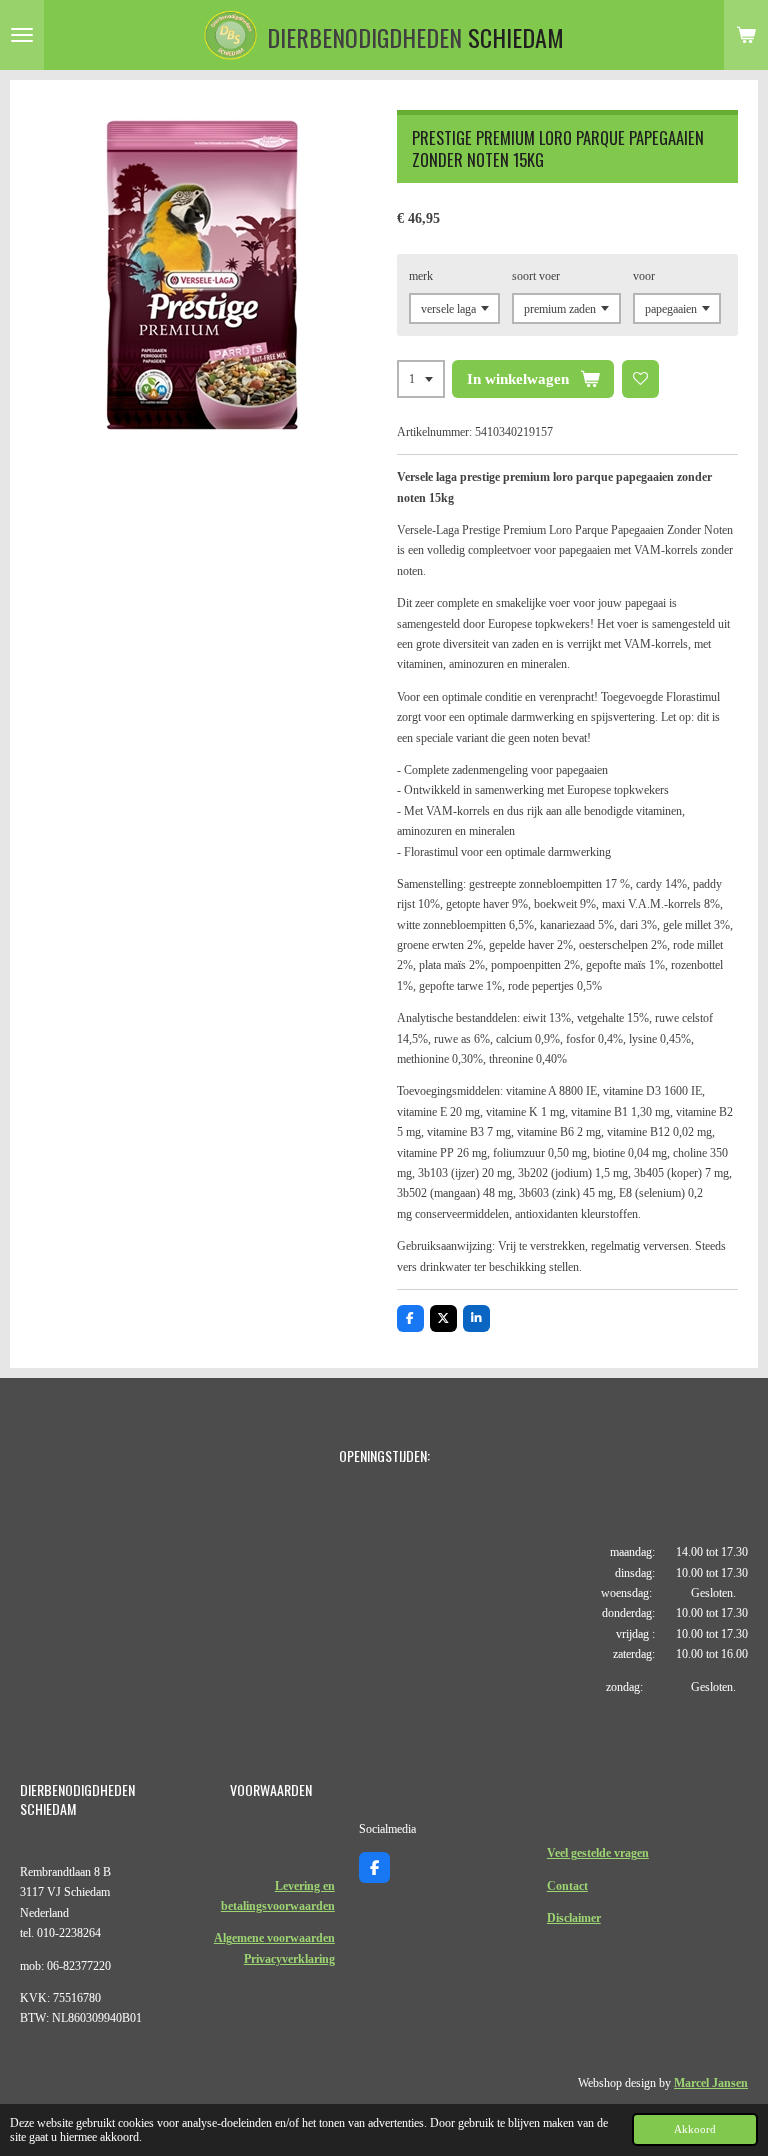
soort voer (536, 276)
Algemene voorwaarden (274, 1938)
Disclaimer (574, 1918)
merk (421, 276)
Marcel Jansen (711, 2083)
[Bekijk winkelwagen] (746, 35)
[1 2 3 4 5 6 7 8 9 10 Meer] (421, 379)
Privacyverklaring (289, 1959)
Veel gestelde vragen (598, 1853)
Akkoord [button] (695, 2129)
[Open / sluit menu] (22, 35)
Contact (567, 1886)
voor (644, 276)
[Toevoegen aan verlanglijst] (641, 379)
